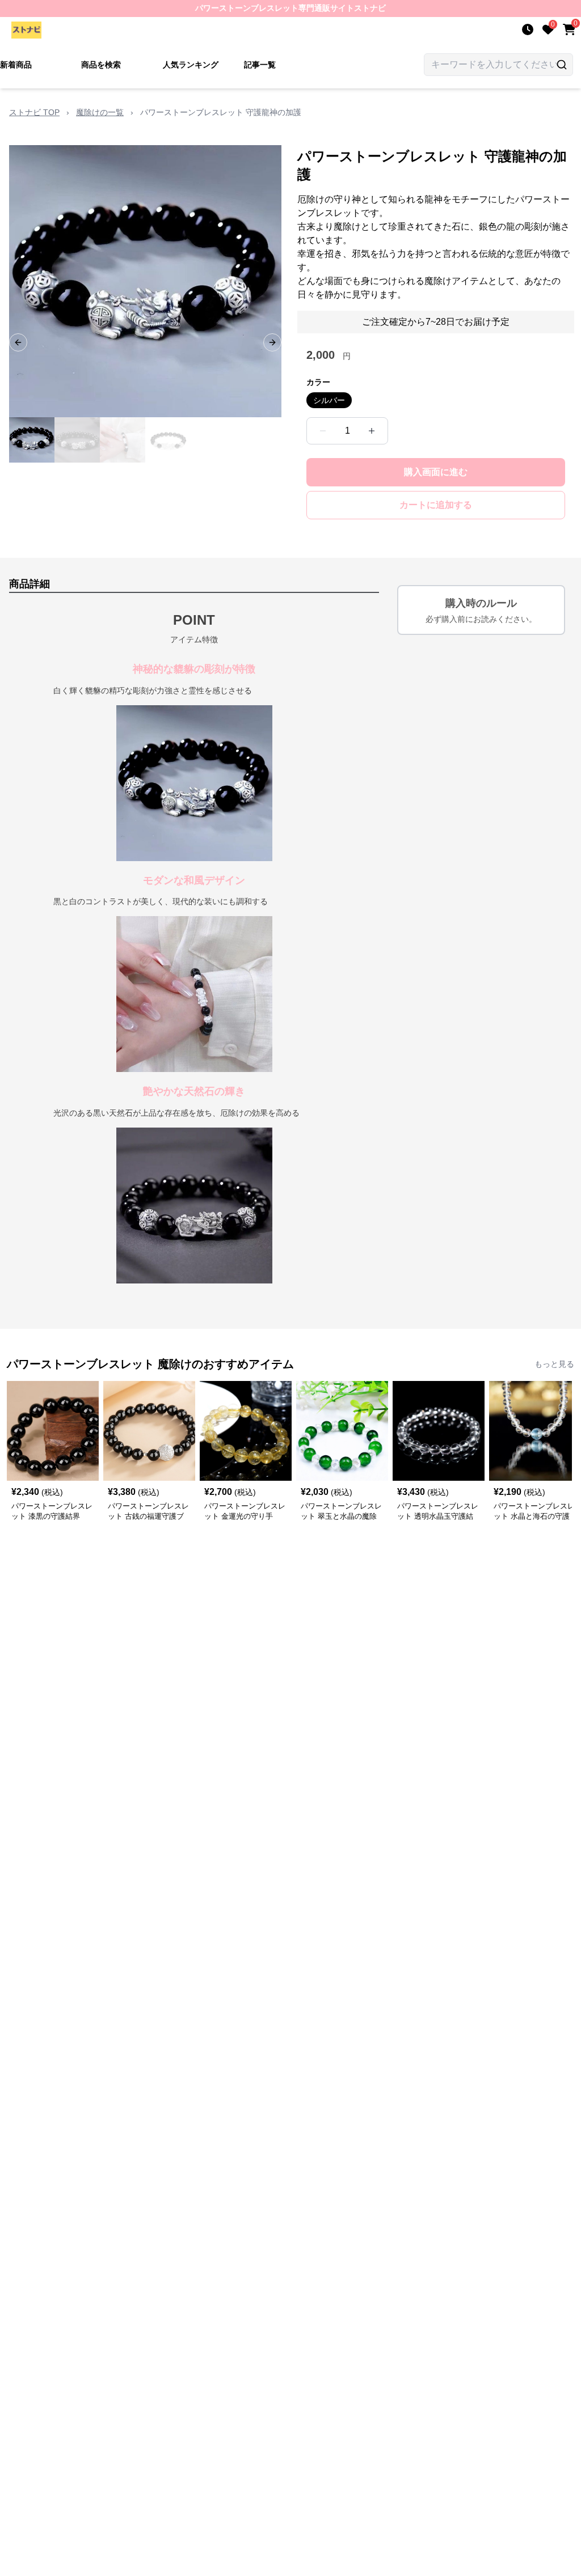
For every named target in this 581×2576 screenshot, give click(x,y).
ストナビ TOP (34, 112)
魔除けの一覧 (100, 112)
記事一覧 (260, 65)
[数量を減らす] (323, 431)
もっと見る (554, 1364)
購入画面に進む (436, 472)
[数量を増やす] (372, 431)
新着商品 (16, 65)
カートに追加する (436, 505)
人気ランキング (191, 65)
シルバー (329, 400)
